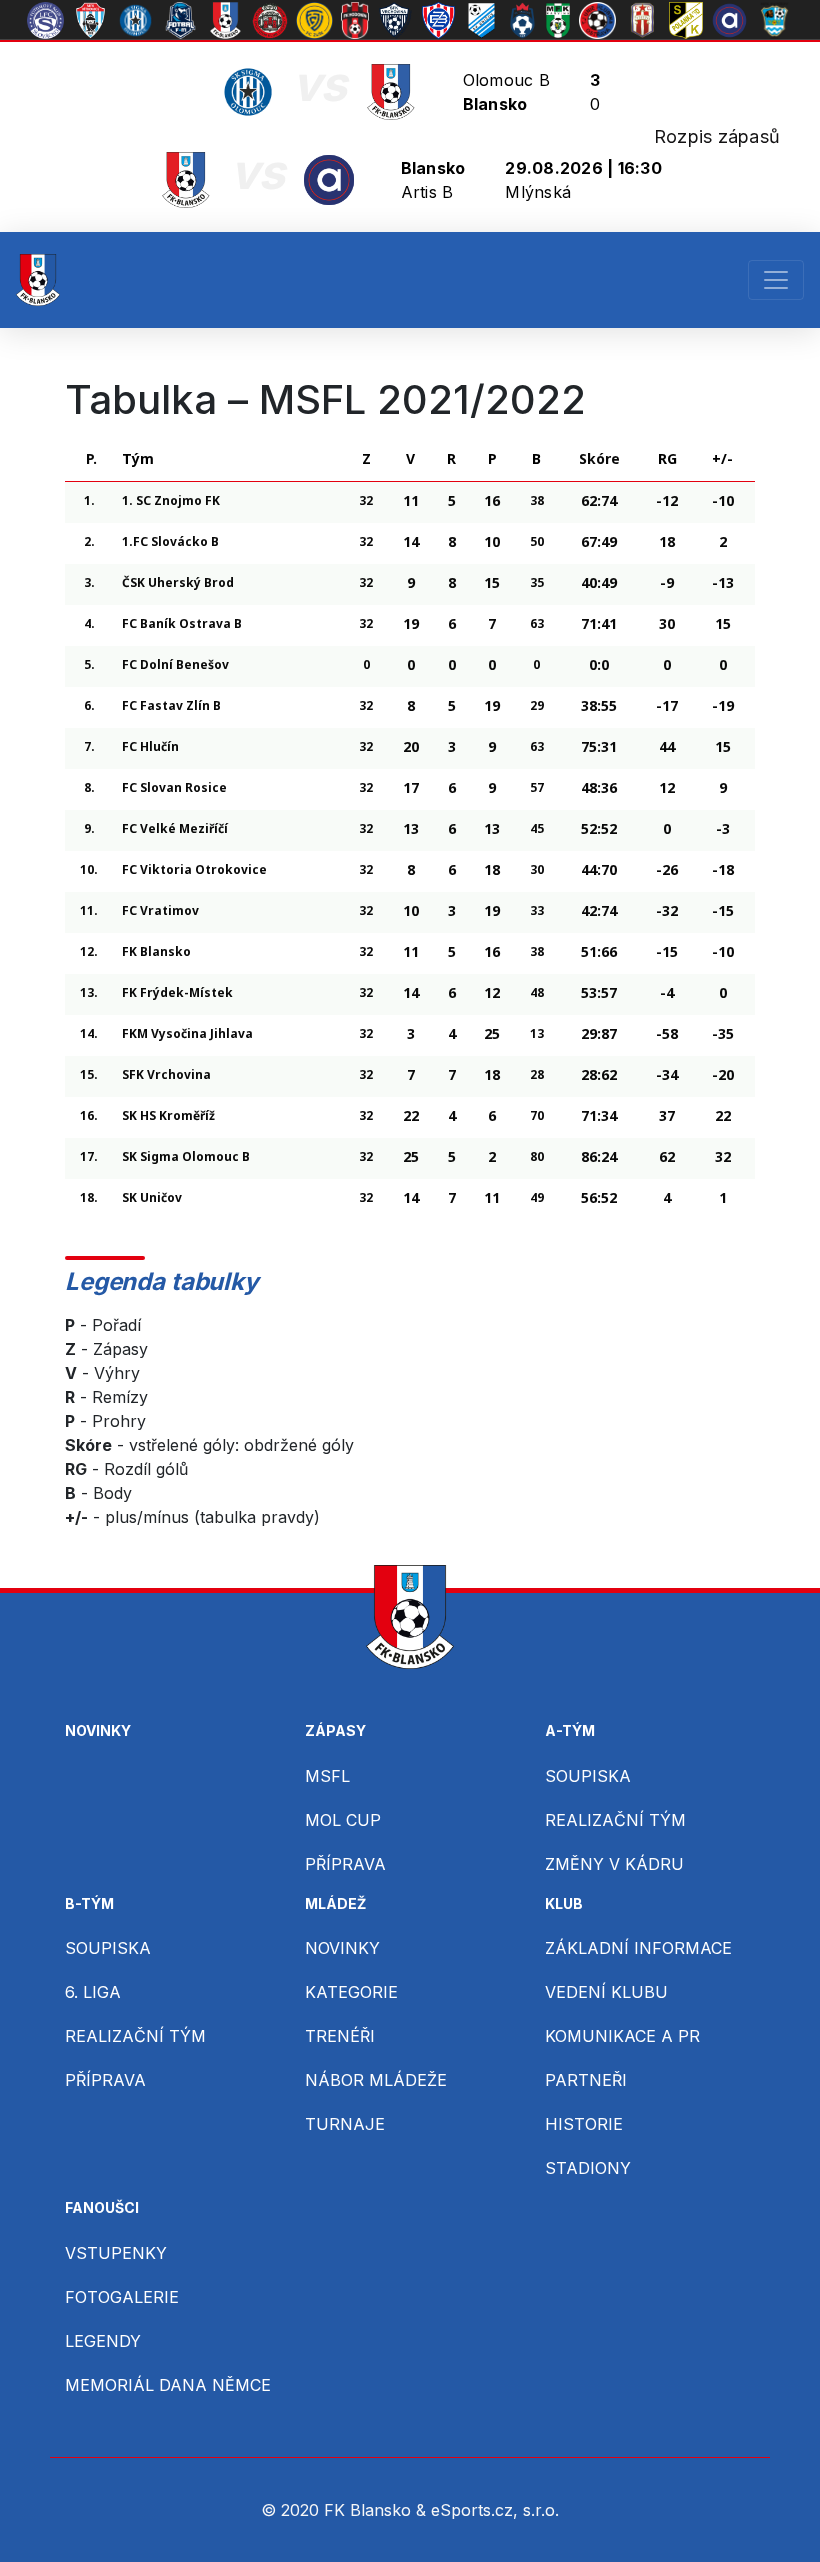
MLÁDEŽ (335, 1903)
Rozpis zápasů (717, 136)
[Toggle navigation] (776, 280)
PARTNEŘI (586, 2080)
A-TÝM (570, 1730)
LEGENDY (103, 2341)
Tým (138, 458)
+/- (722, 458)
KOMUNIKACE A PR (622, 2036)
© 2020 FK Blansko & (346, 2510)
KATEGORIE (351, 1992)
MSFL (327, 1776)
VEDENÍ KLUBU (606, 1992)
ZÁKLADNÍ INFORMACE (638, 1948)
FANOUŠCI (102, 2207)
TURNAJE (345, 2124)
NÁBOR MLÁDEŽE (376, 2080)
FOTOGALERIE (122, 2297)
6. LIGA (93, 1992)
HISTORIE (584, 2124)
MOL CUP (343, 1820)
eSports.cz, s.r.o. (495, 2510)
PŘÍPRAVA (345, 1864)
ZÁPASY (335, 1730)
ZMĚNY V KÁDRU (614, 1864)
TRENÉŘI (340, 2036)
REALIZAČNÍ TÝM (615, 1820)
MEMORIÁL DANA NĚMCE (168, 2385)
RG (667, 458)
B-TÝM (89, 1903)
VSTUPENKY (116, 2253)
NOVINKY (98, 1730)
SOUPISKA (588, 1776)
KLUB (564, 1903)
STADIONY (588, 2168)
